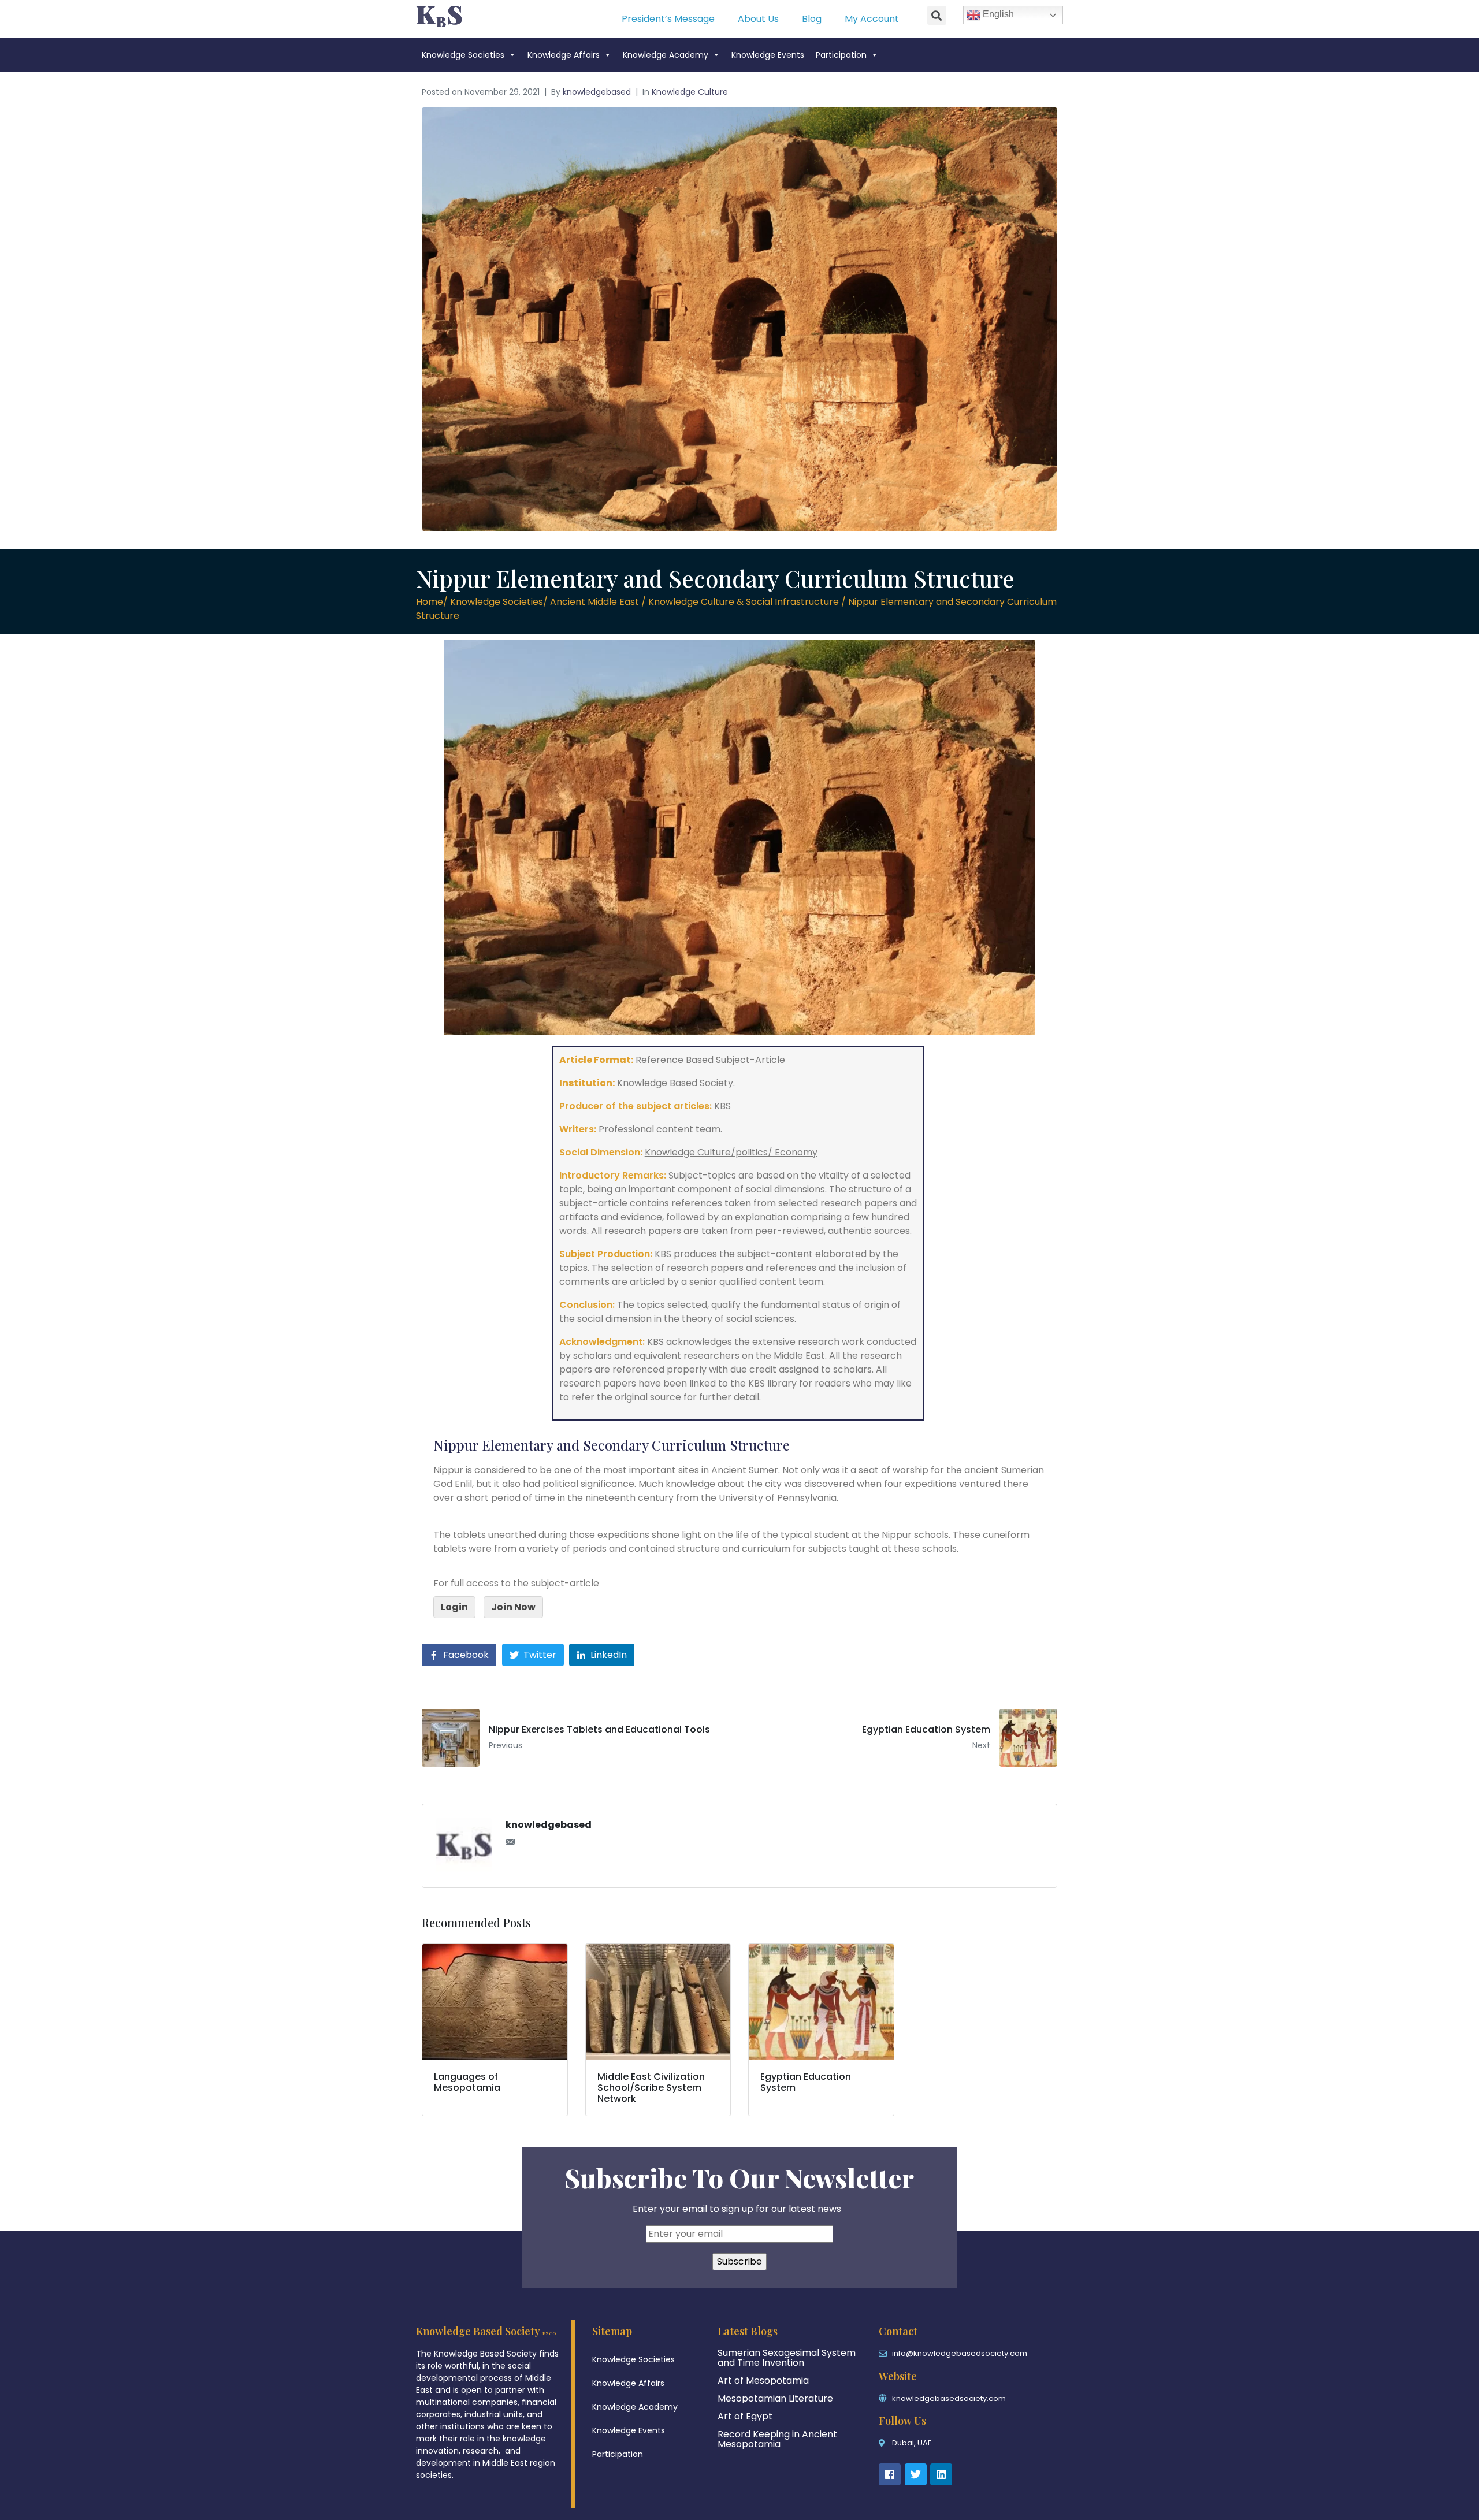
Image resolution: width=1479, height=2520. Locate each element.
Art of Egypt (745, 2416)
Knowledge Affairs (564, 55)
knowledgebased (597, 92)
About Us (758, 19)
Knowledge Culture (690, 92)
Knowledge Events (768, 55)
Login (454, 1607)
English (997, 14)
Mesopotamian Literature (775, 2398)
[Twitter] (916, 2474)
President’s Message (668, 19)
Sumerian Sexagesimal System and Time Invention (787, 2358)
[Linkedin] (941, 2474)
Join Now (513, 1607)
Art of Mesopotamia (763, 2380)
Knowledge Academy (666, 55)
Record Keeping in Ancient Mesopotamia (777, 2439)
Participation (841, 55)
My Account (872, 19)
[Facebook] (890, 2474)
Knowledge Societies (633, 2359)
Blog (812, 19)
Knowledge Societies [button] (463, 55)
